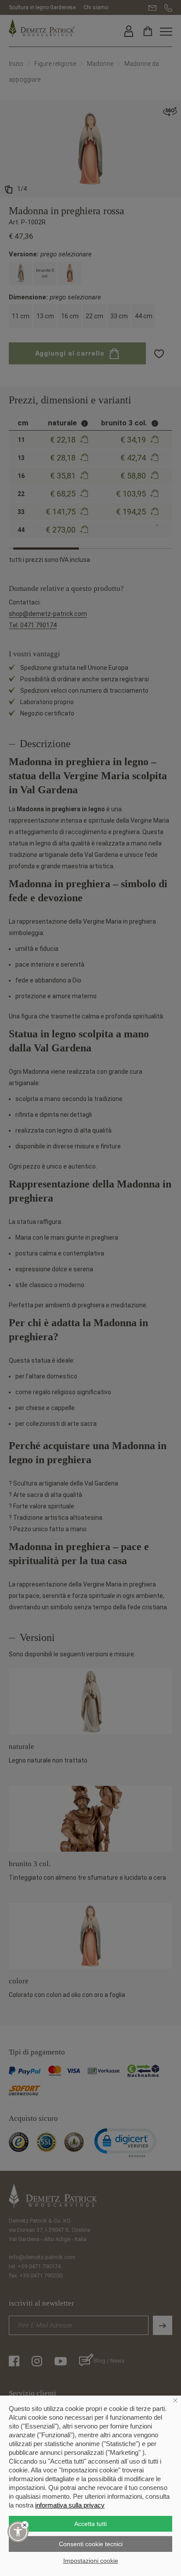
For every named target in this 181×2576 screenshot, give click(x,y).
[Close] (25, 2525)
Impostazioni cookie (91, 2561)
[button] (18, 2532)
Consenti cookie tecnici (91, 2544)
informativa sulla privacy (70, 2505)
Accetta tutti (90, 2524)
